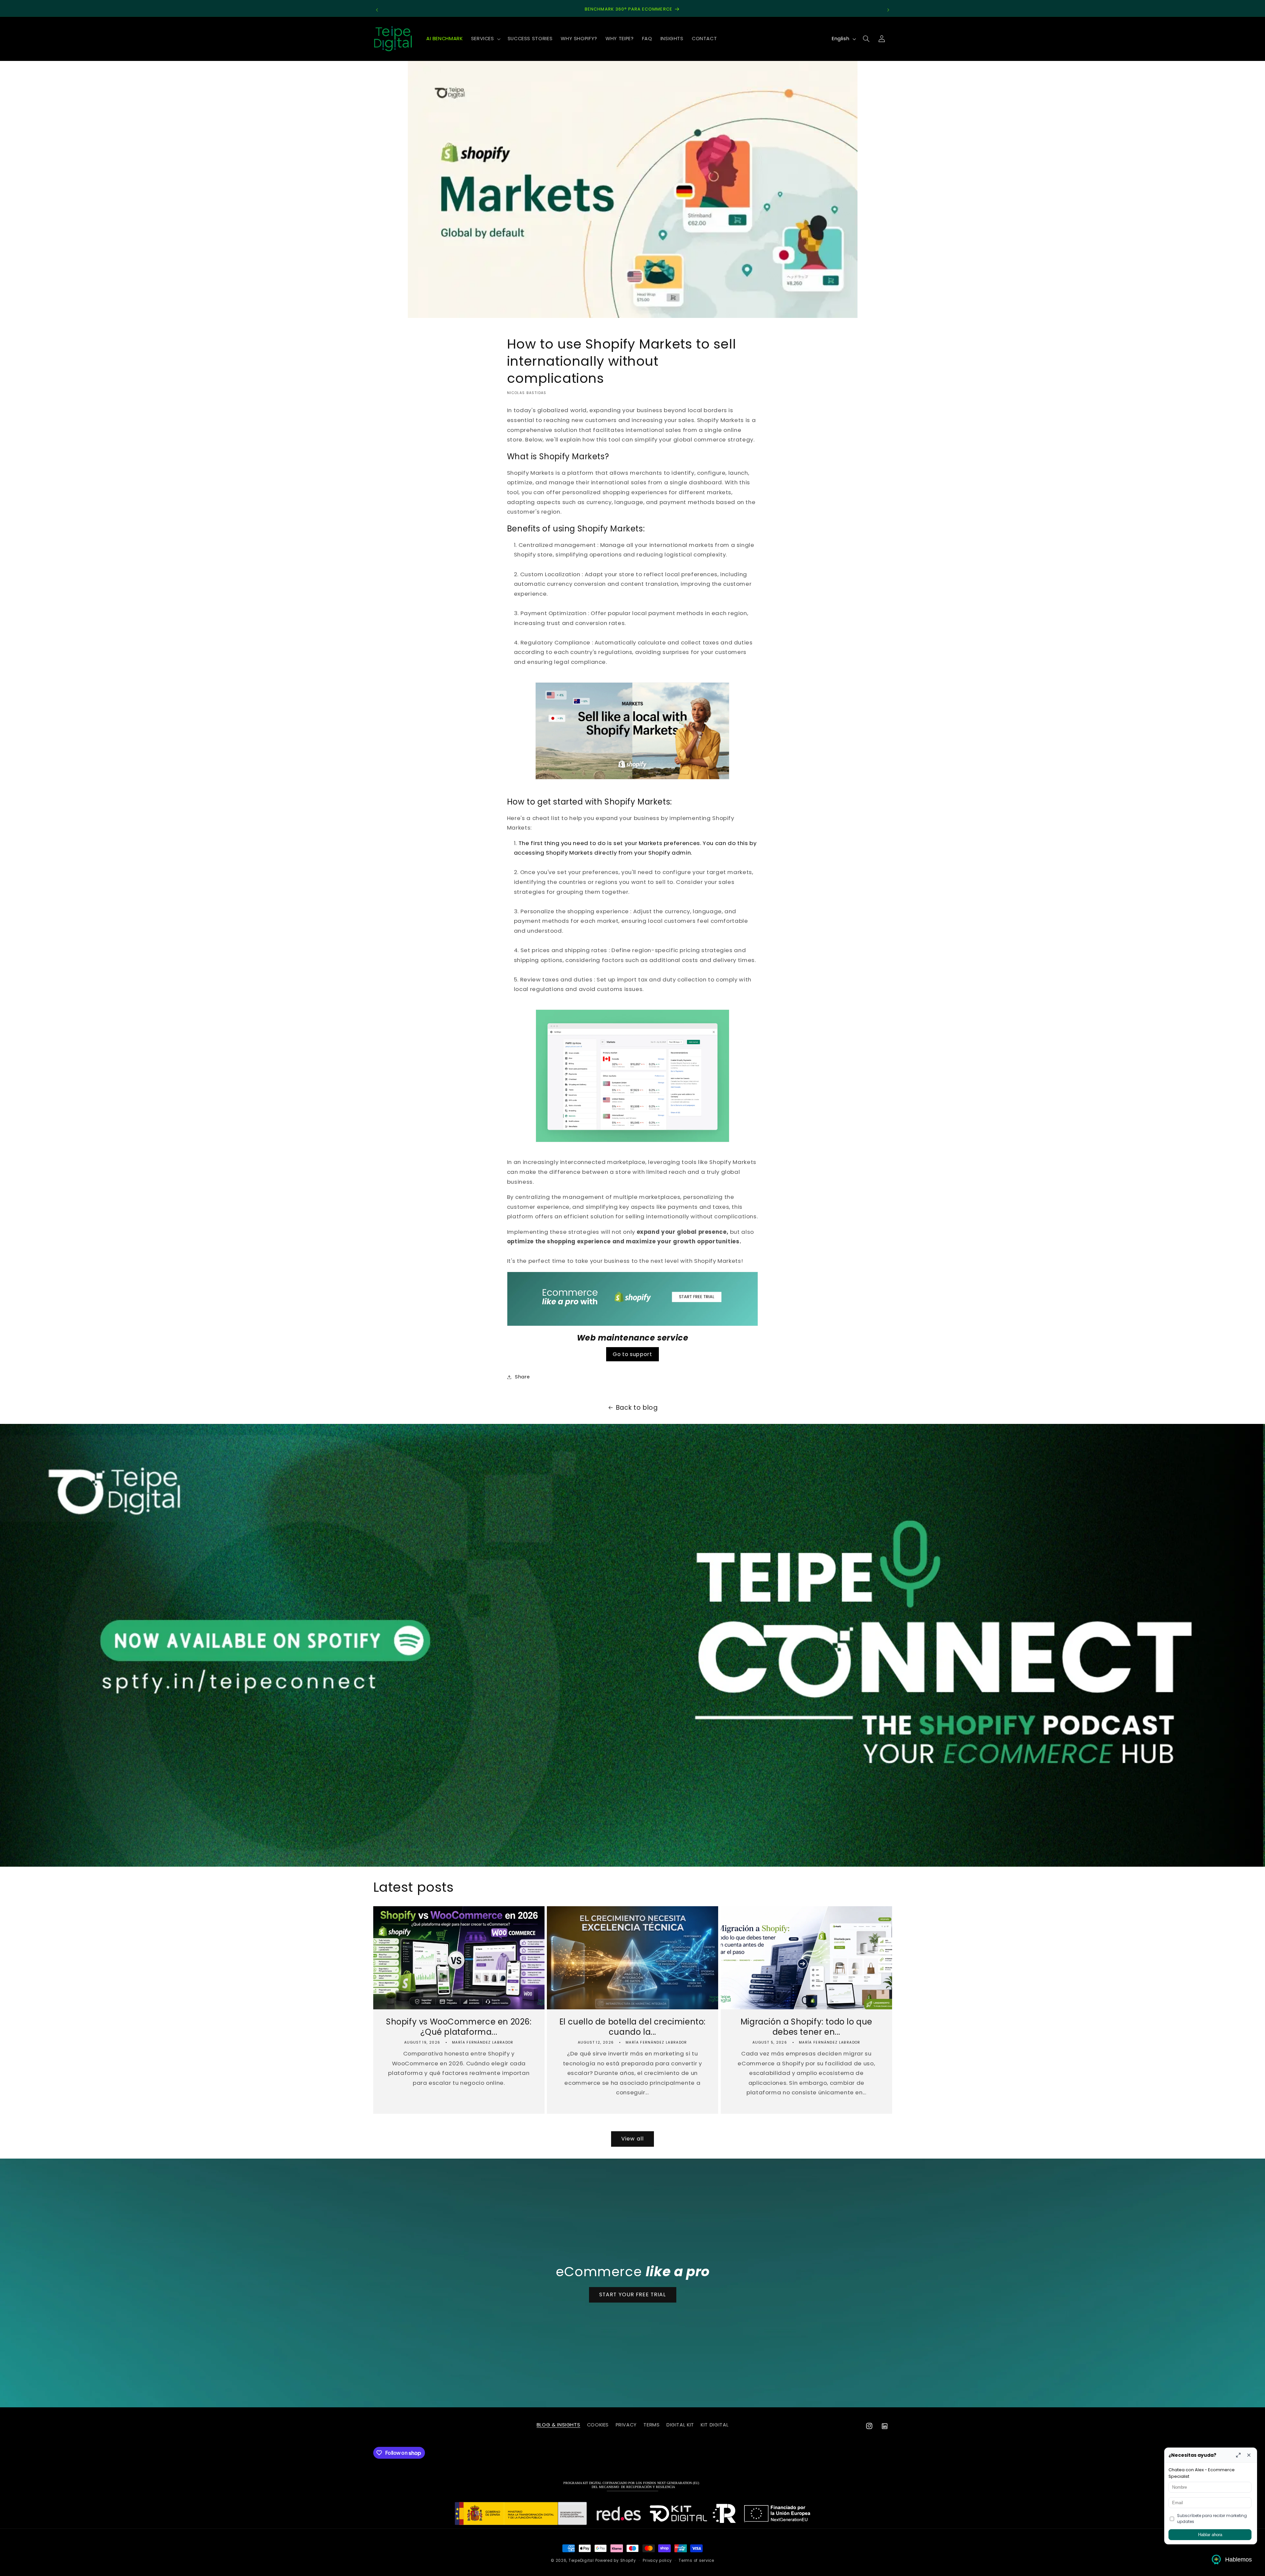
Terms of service (696, 2561)
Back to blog (637, 1408)
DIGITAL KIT (680, 2425)
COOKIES (598, 2425)
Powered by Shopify (616, 2561)
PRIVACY (626, 2425)
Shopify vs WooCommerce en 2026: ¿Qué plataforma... (459, 2027)
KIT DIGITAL (715, 2425)
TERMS (651, 2425)
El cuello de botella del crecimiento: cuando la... (632, 2027)
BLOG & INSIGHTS (558, 2425)
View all (632, 2139)
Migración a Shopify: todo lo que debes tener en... (806, 2027)
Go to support (632, 1354)
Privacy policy (657, 2561)
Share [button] (522, 1377)
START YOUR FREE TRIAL (632, 2294)
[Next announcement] (888, 10)
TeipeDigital (581, 2561)
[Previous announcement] (377, 10)
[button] (485, 39)
